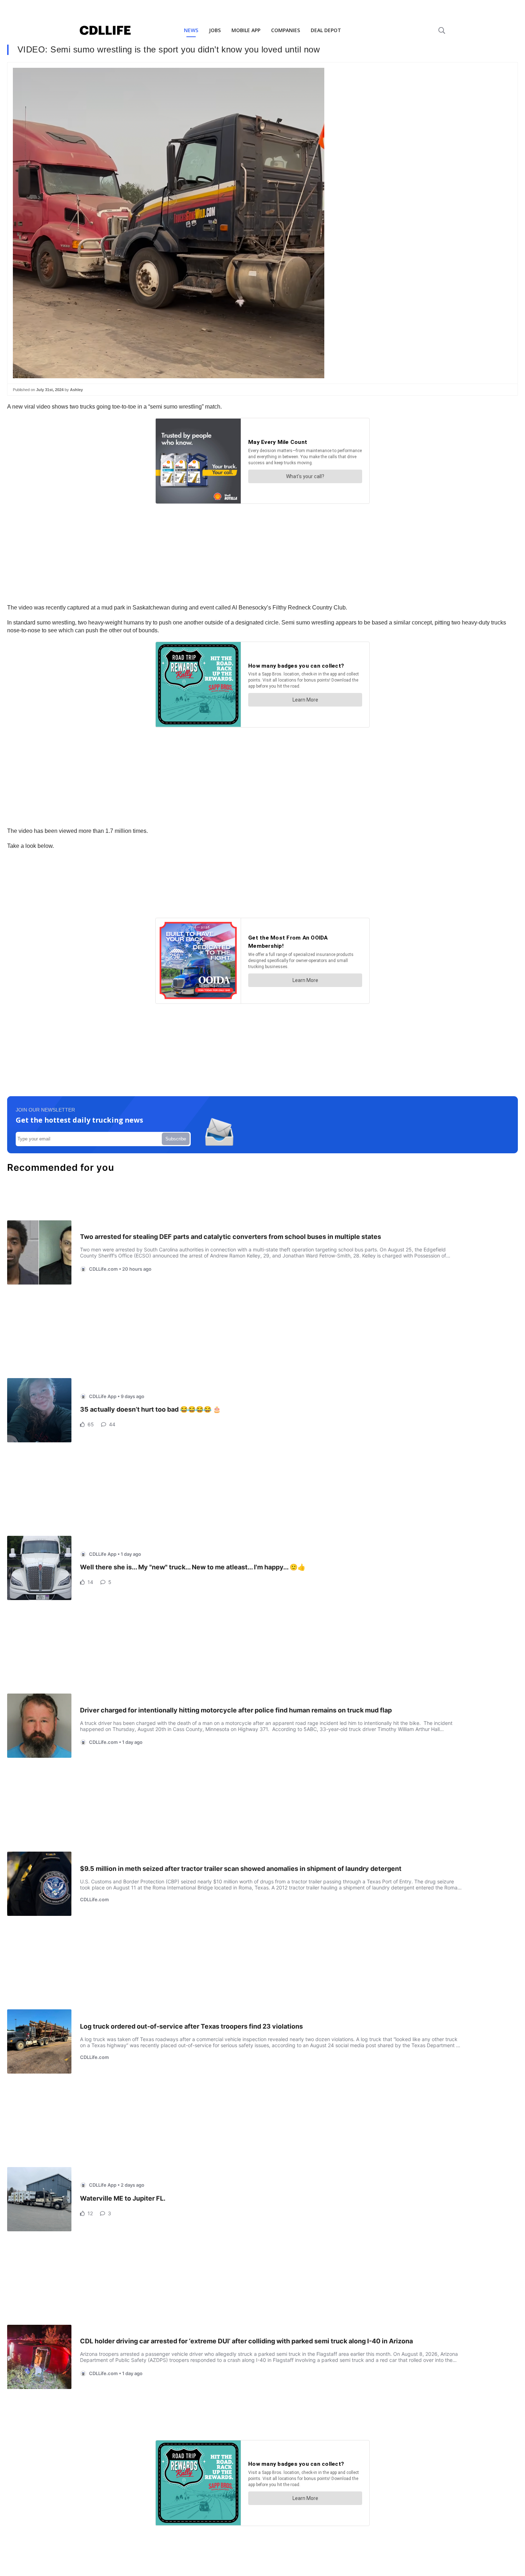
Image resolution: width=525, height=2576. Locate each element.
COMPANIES (286, 30)
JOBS (215, 30)
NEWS (191, 30)
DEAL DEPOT (326, 30)
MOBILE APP (246, 30)
